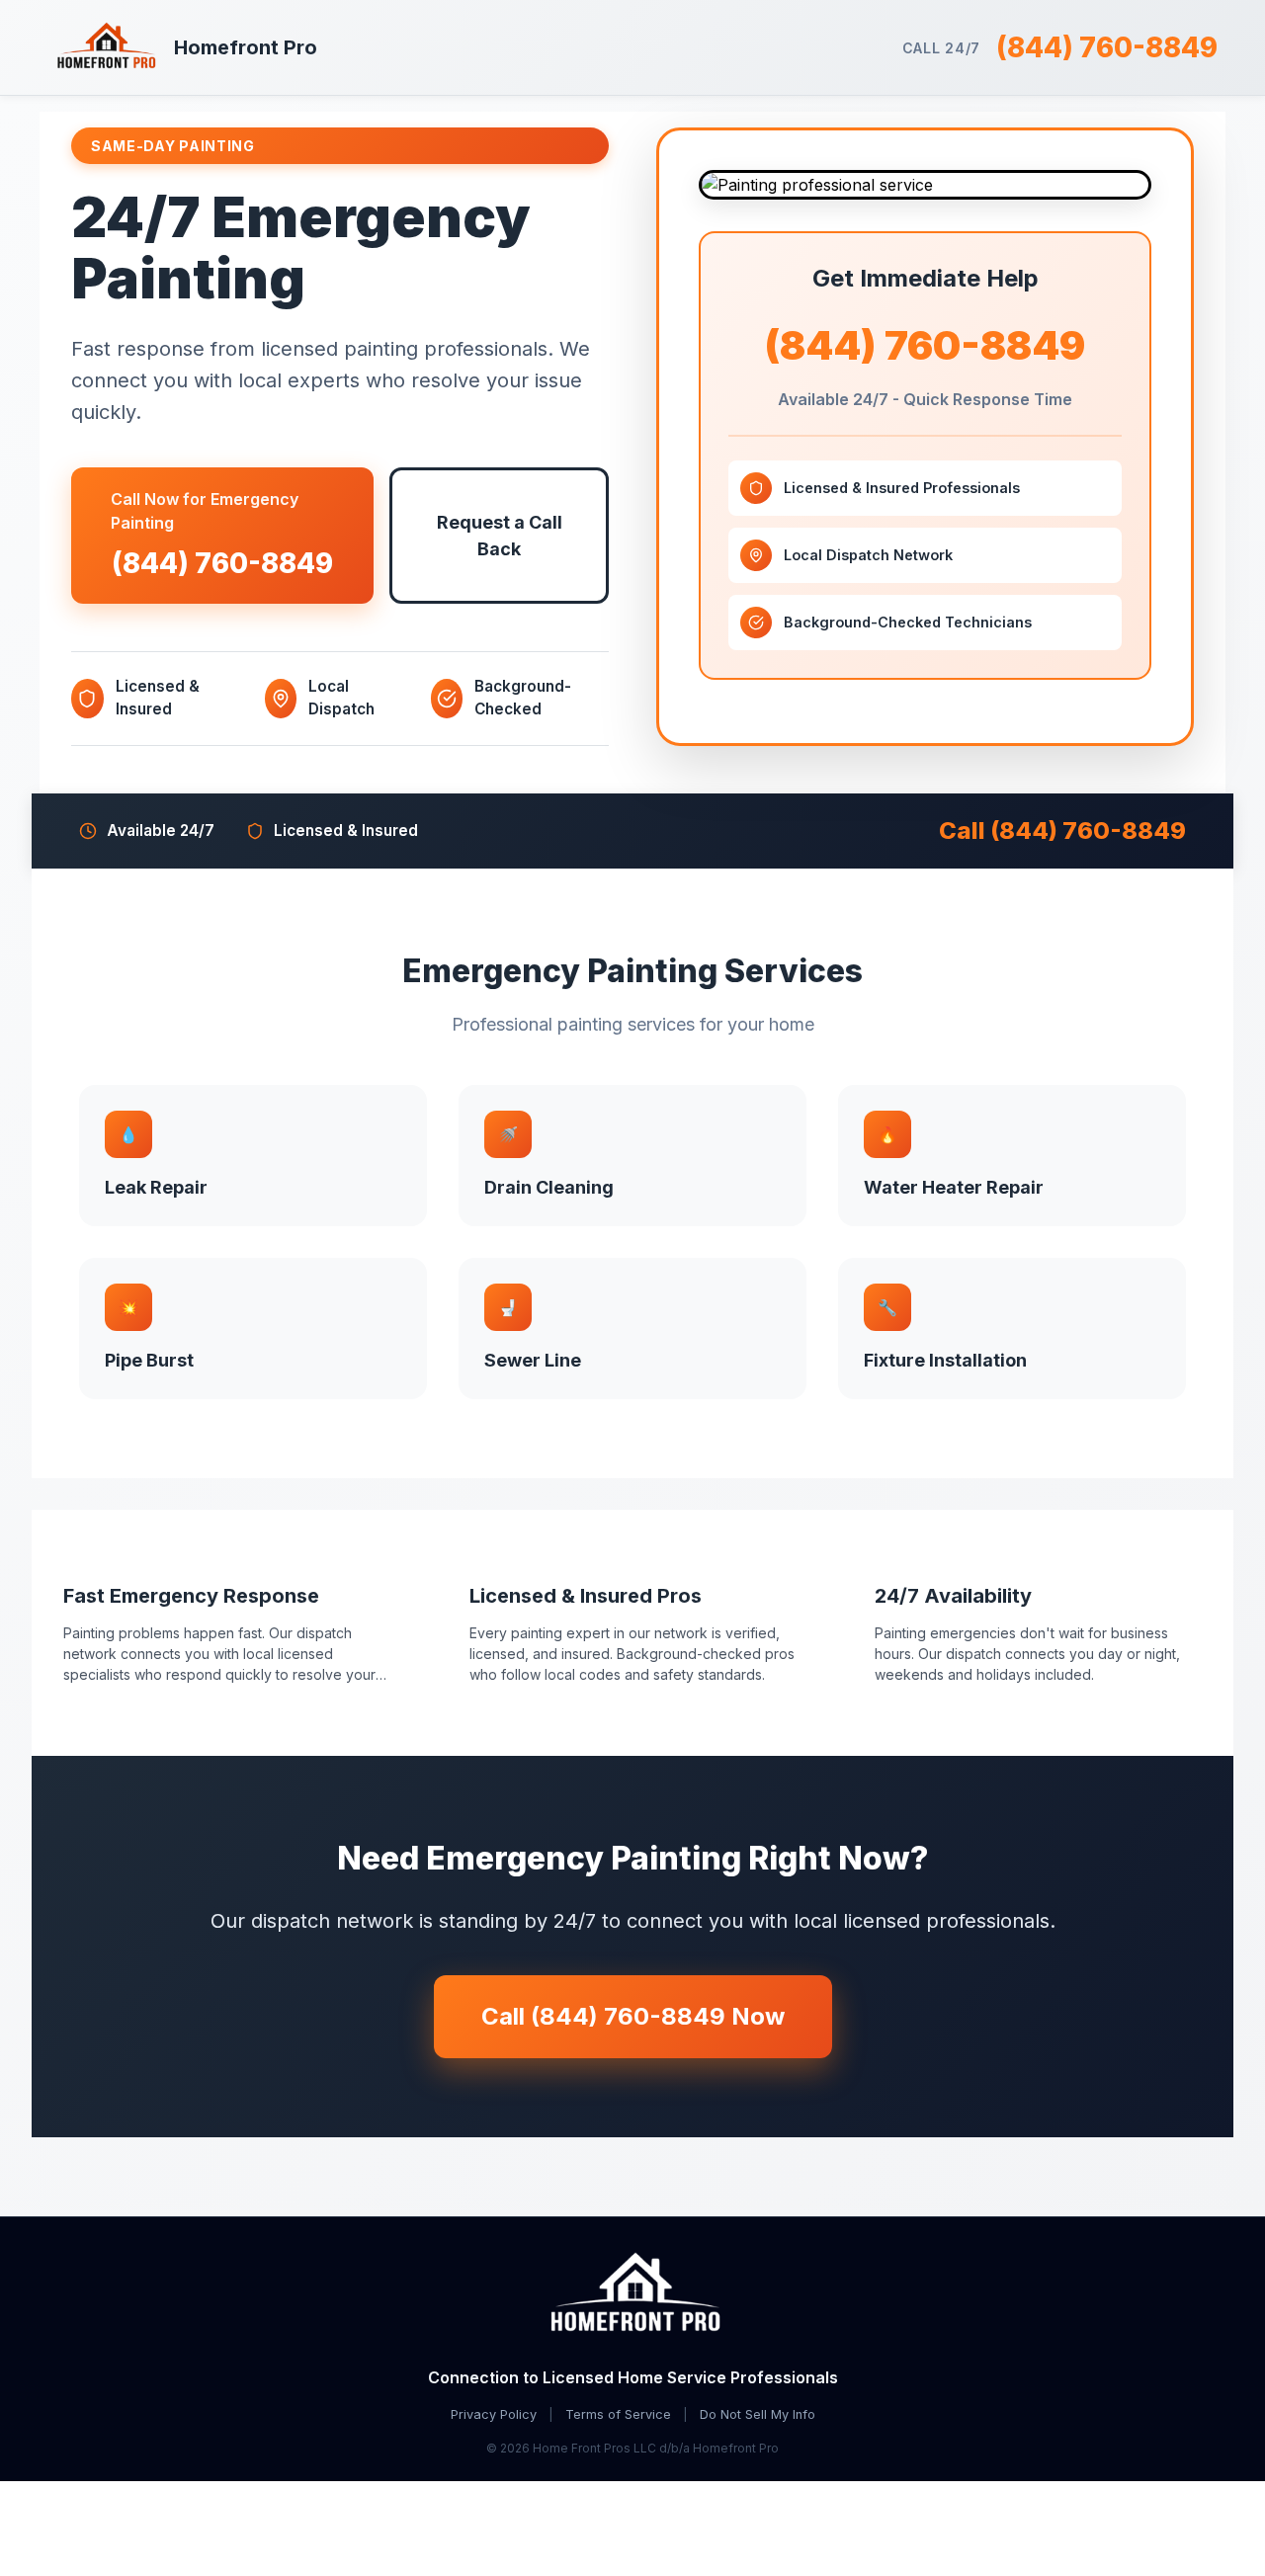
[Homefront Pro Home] (632, 2295)
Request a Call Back (500, 536)
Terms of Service (618, 2414)
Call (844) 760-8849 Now (633, 2016)
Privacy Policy (494, 2414)
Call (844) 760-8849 (1062, 831)
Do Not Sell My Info (758, 2414)
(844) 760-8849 (1107, 47)
